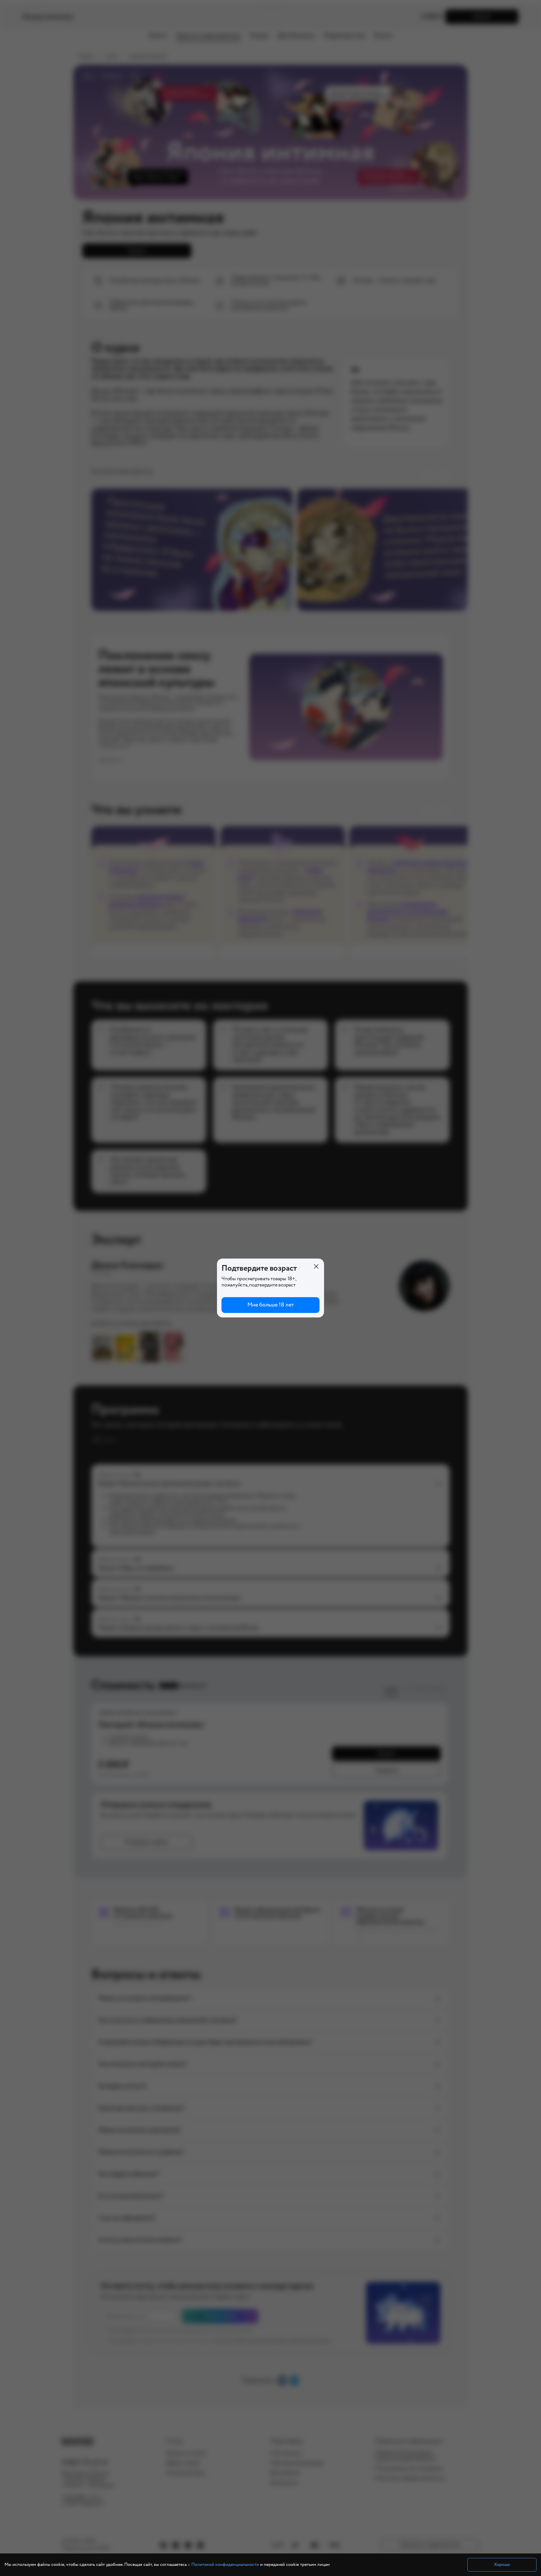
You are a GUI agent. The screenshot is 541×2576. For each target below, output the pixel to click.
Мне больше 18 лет (271, 1305)
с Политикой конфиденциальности (223, 2565)
